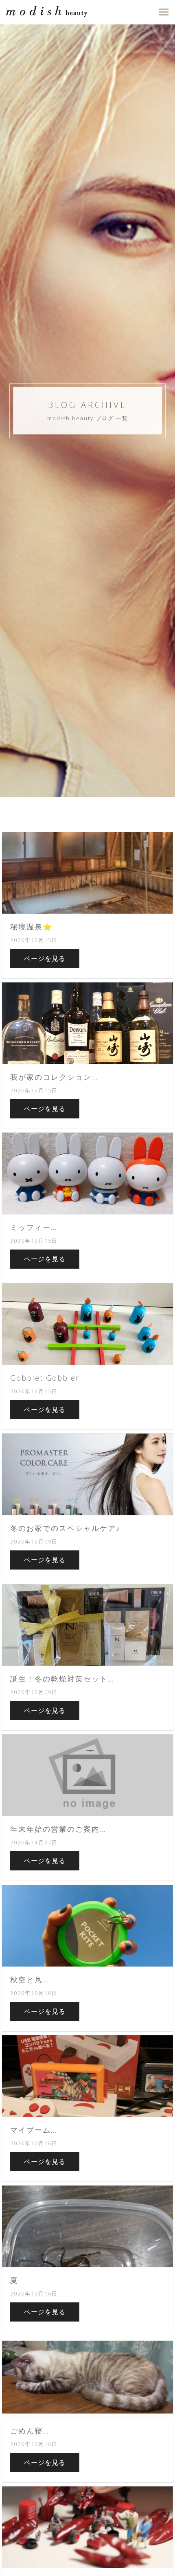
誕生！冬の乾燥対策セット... (62, 1679)
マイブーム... (34, 2130)
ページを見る (45, 958)
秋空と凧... (30, 1980)
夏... (17, 2280)
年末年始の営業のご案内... (58, 1829)
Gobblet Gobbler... (48, 1378)
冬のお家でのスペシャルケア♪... (68, 1528)
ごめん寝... (30, 2431)
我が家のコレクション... (54, 1077)
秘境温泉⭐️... (34, 927)
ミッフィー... (34, 1227)
